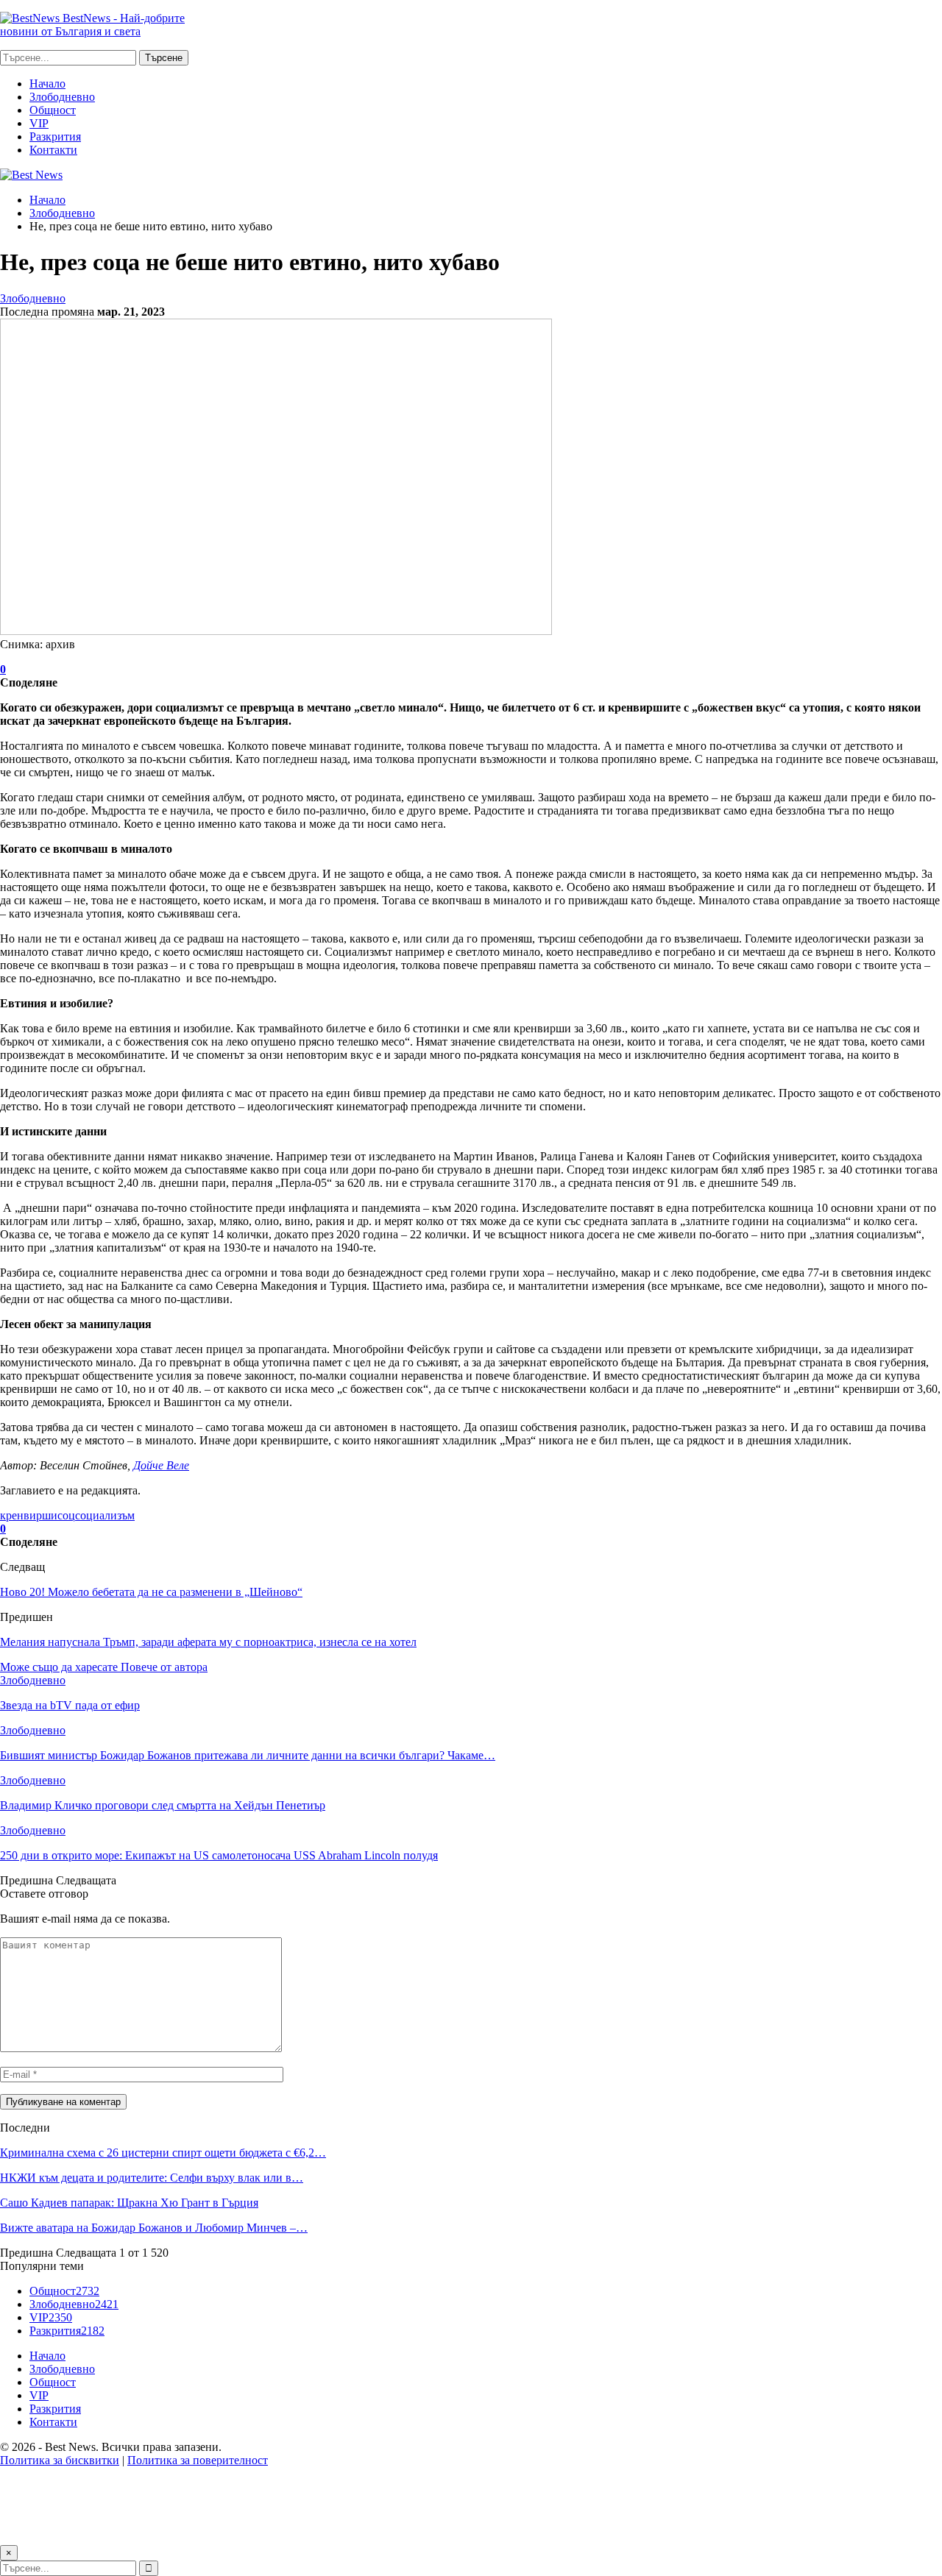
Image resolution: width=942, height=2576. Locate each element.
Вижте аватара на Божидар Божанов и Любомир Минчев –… (154, 2228)
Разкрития (55, 136)
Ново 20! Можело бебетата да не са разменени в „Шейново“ (151, 1592)
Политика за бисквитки (60, 2460)
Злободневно (62, 97)
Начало (47, 84)
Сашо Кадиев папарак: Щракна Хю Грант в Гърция (129, 2203)
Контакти (53, 150)
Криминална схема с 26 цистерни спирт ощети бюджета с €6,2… (163, 2153)
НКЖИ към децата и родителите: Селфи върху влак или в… (152, 2178)
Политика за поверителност (198, 2460)
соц (66, 1515)
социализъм (105, 1515)
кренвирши (29, 1515)
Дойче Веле (161, 1465)
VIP (39, 123)
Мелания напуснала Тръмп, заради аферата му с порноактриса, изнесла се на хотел (208, 1642)
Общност (53, 110)
